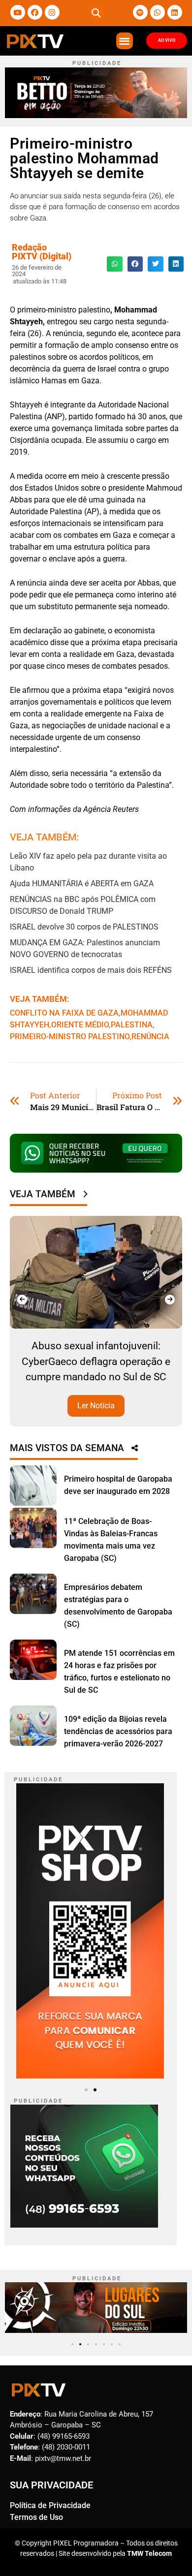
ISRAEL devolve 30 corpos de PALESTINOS (85, 927)
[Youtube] (18, 12)
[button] (96, 13)
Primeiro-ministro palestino (70, 1037)
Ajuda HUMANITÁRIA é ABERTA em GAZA (82, 884)
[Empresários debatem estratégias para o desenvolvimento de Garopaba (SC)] (33, 1594)
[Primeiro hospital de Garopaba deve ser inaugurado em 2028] (33, 1486)
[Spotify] (140, 12)
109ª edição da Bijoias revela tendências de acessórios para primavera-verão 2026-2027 (118, 1731)
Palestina (132, 1025)
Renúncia (150, 1037)
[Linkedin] (175, 12)
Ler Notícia (96, 1406)
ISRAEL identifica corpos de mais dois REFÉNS (91, 970)
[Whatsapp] (158, 12)
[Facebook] (35, 12)
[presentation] (22, 1300)
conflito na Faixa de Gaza (64, 1013)
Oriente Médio (80, 1025)
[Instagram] (52, 12)
